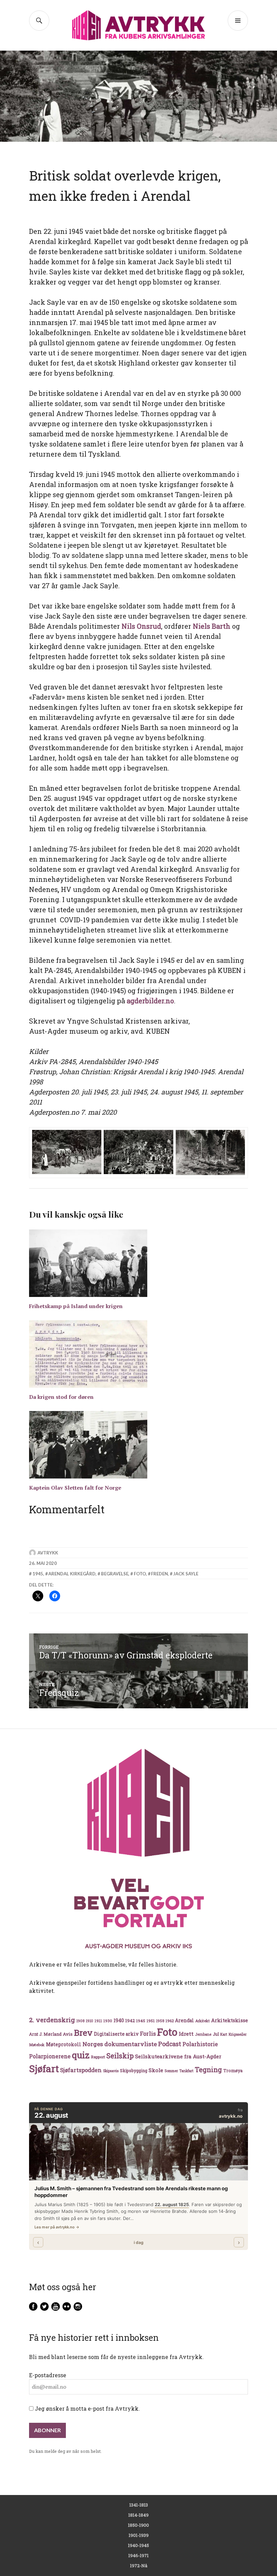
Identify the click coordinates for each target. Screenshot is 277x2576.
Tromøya (233, 2070)
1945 (38, 1574)
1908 (80, 2021)
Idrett (186, 2034)
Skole (156, 2070)
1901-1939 (139, 2535)
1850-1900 (138, 2525)
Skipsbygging (134, 2070)
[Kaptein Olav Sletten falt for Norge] (138, 1445)
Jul (216, 2034)
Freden (159, 1574)
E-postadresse (48, 2375)
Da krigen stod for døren (61, 1397)
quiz (81, 2055)
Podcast (170, 2044)
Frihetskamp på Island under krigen (76, 1306)
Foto (140, 1574)
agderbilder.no (150, 1001)
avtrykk (48, 1553)
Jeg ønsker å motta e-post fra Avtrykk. (87, 2408)
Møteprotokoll (64, 2044)
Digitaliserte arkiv (116, 2034)
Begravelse (115, 1574)
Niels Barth (212, 626)
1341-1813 (139, 2505)
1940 (119, 2020)
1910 (90, 2021)
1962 (170, 2021)
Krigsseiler (238, 2034)
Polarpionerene (50, 2056)
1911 (98, 2021)
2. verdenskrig (52, 2020)
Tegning (208, 2070)
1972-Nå (139, 2566)
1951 (151, 2021)
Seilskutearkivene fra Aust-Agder (178, 2056)
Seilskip (120, 2056)
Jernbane (203, 2034)
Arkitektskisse (230, 2020)
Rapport (98, 2057)
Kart (224, 2034)
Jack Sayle (186, 1574)
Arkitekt (203, 2021)
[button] (67, 1152)
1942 (130, 2020)
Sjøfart (44, 2069)
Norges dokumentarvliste (120, 2044)
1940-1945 (138, 2545)
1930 (108, 2021)
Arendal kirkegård (72, 1574)
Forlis (148, 2033)
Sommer (171, 2071)
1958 (160, 2021)
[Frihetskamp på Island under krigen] (138, 1263)
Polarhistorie (200, 2044)
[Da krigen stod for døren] (138, 1354)
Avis (68, 2034)
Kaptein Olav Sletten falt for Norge (75, 1488)
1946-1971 (138, 2555)
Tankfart (186, 2071)
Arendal (184, 2021)
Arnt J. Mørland (45, 2034)
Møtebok (37, 2045)
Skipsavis (111, 2071)
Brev (83, 2032)
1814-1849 (138, 2515)
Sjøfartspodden (81, 2070)
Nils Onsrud (141, 626)
